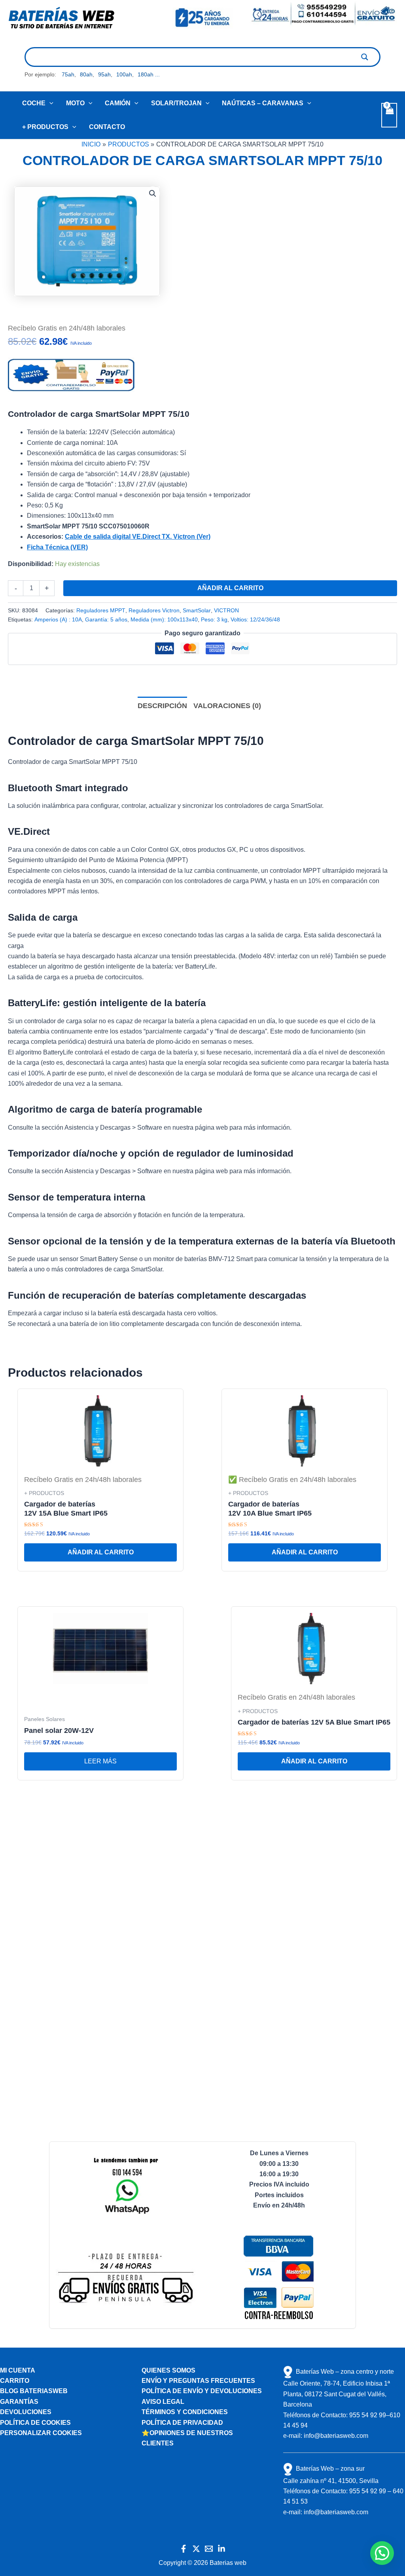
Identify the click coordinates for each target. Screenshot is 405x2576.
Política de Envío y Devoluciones (202, 2391)
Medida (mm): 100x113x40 (164, 619)
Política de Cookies (35, 2423)
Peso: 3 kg (214, 619)
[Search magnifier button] (365, 57)
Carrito (15, 2381)
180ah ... (149, 74)
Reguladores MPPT (101, 610)
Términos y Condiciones (185, 2412)
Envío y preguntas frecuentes (198, 2381)
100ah (124, 74)
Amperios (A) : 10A (58, 619)
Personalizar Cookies (41, 2433)
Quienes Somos (168, 2370)
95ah (104, 74)
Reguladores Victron (154, 610)
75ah (68, 74)
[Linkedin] (221, 2549)
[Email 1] (209, 2549)
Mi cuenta (18, 2370)
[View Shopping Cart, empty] (389, 115)
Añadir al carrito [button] (101, 1552)
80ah (86, 74)
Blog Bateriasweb (34, 2391)
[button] (49, 103)
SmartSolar (197, 610)
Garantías (19, 2402)
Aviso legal (163, 2402)
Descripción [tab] (162, 706)
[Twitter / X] (196, 2549)
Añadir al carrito (230, 588)
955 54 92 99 (368, 2415)
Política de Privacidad (182, 2423)
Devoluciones (26, 2412)
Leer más (100, 1761)
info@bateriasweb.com (336, 2436)
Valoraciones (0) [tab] (227, 706)
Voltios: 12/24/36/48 (255, 619)
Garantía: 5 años (106, 619)
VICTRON (226, 610)
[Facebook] (184, 2549)
